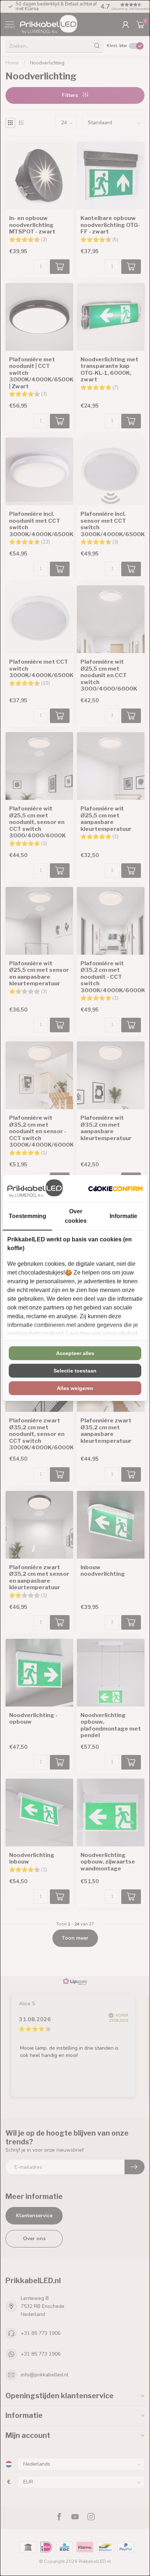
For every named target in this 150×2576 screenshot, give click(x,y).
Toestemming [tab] (27, 1216)
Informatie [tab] (123, 1216)
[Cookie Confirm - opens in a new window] (115, 1189)
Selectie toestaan (75, 1371)
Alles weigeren (75, 1388)
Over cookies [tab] (76, 1216)
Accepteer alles (75, 1353)
